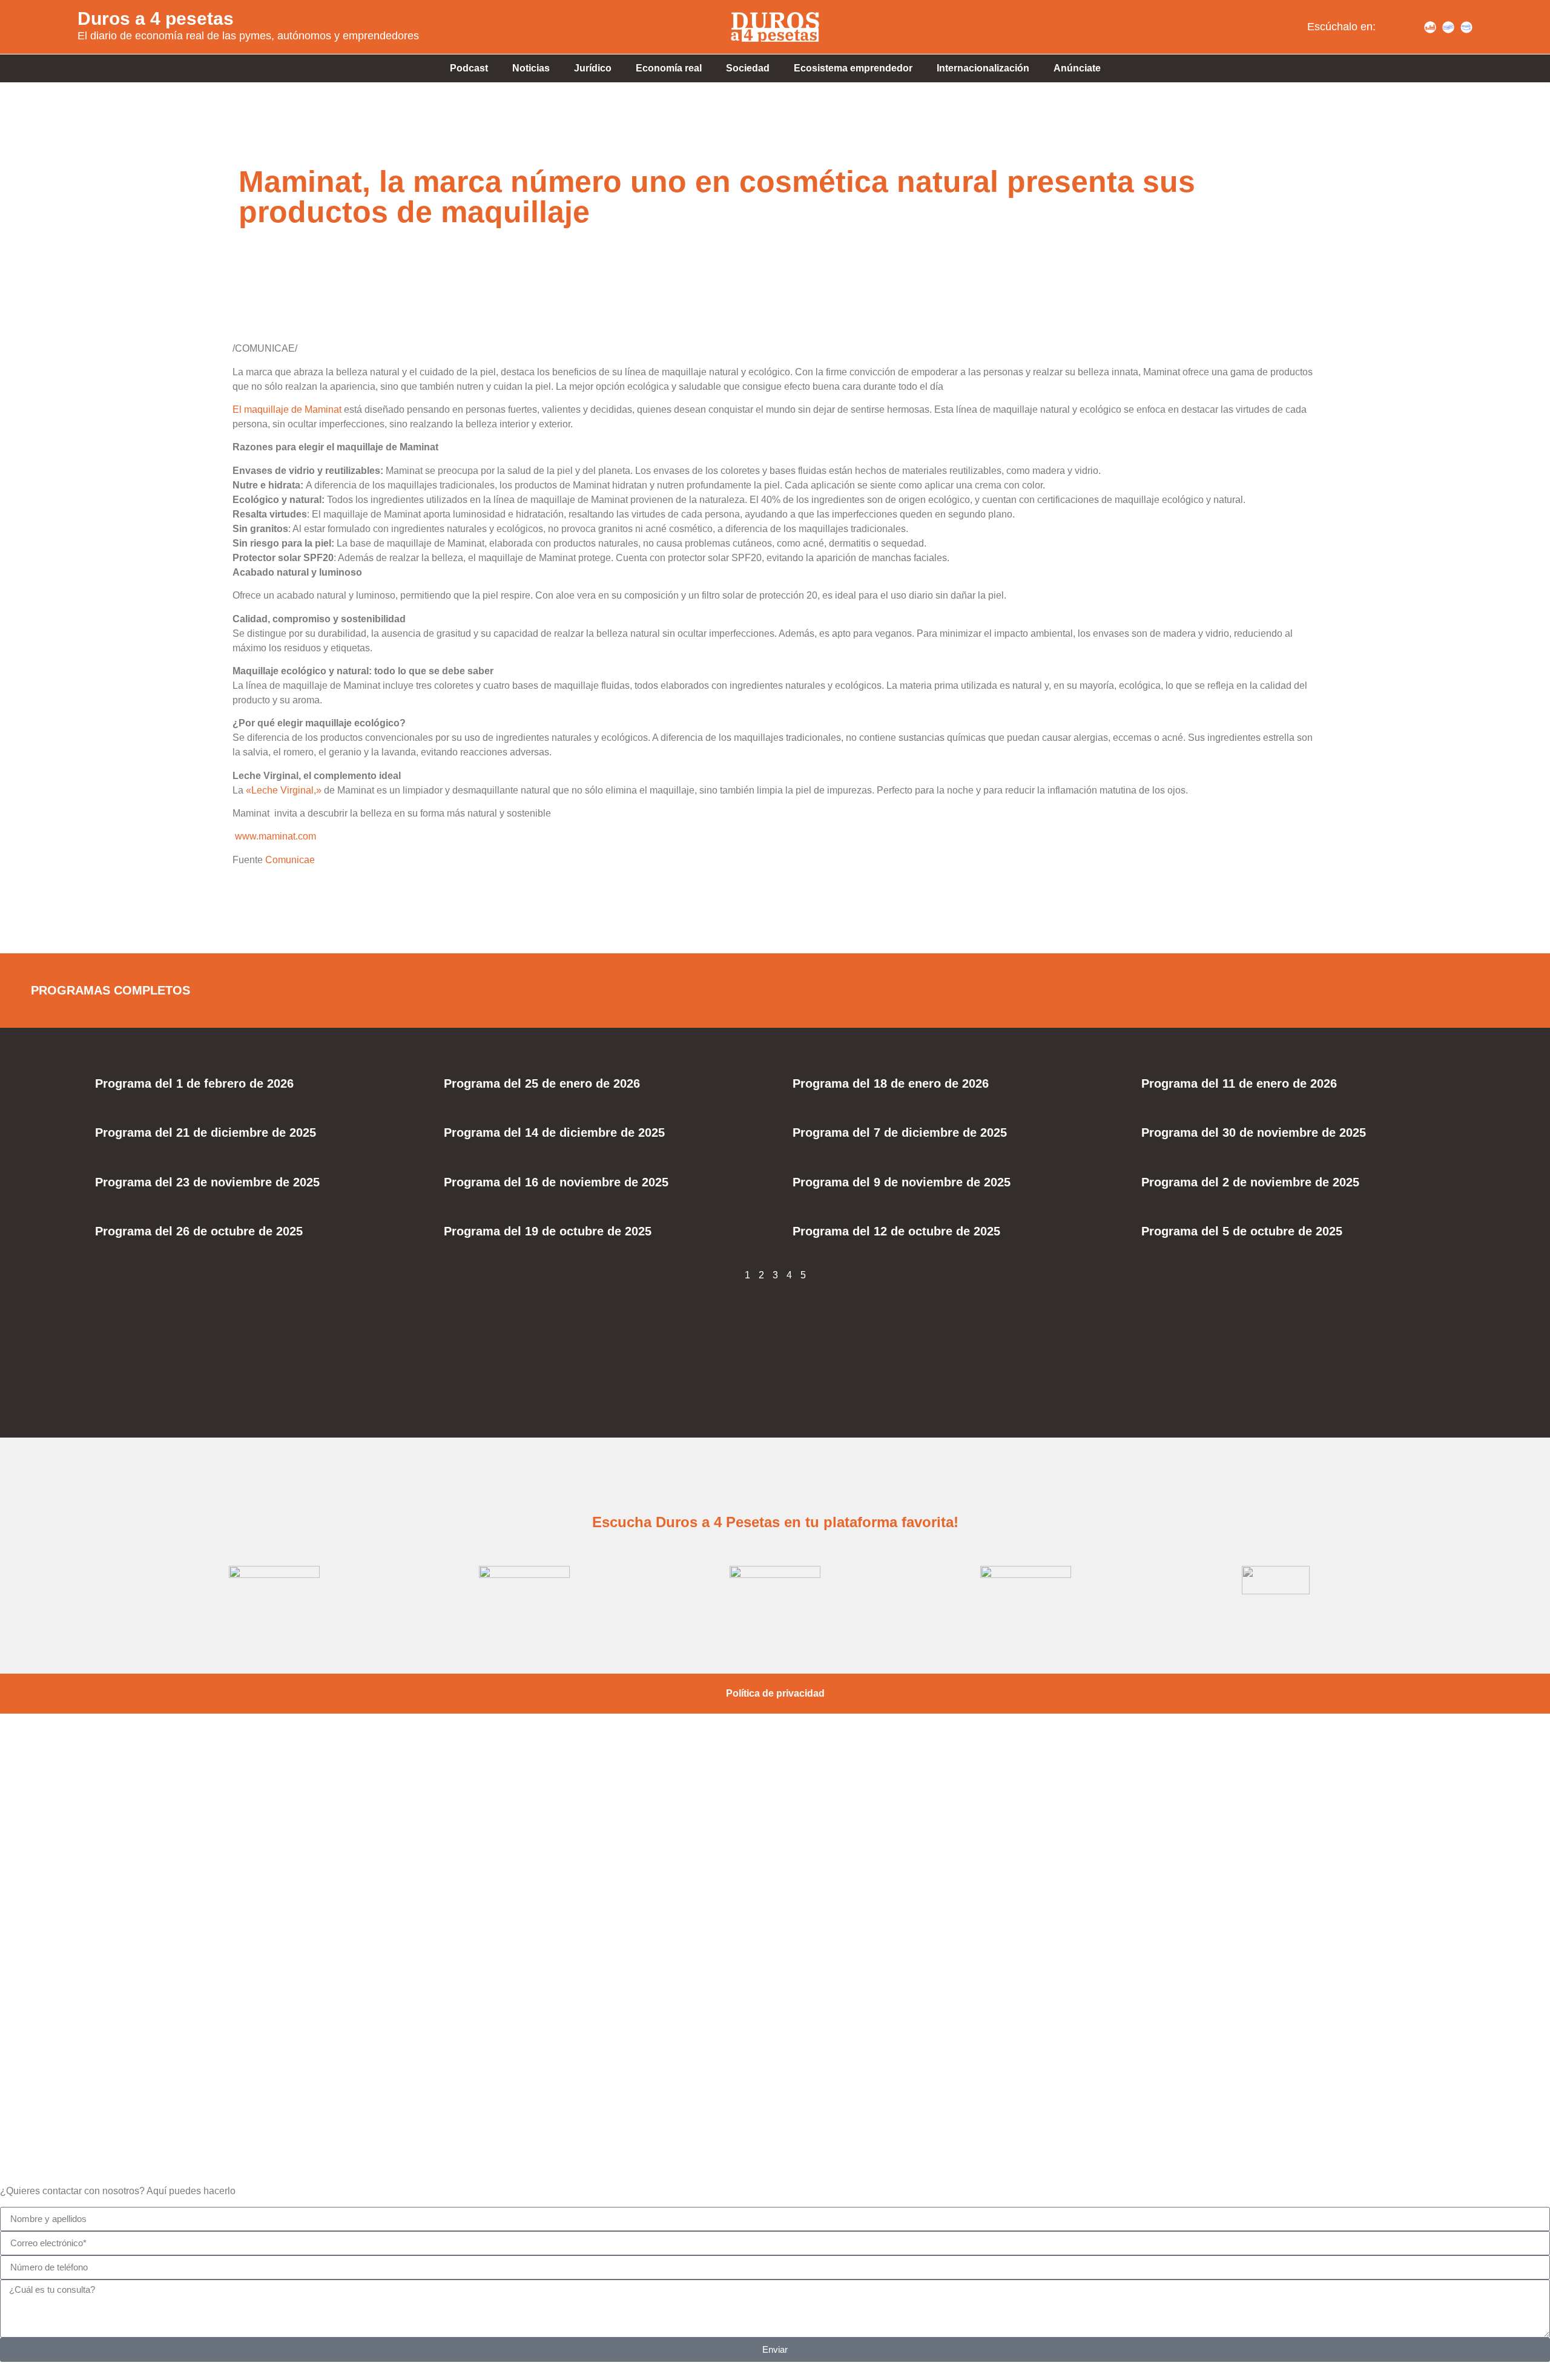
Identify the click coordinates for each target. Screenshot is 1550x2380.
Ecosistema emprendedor (853, 68)
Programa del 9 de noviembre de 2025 (902, 1182)
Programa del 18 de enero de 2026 (891, 1083)
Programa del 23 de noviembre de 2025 (207, 1182)
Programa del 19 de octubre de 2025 (548, 1231)
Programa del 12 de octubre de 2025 (896, 1231)
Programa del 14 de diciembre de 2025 (554, 1132)
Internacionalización (983, 68)
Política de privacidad (775, 1693)
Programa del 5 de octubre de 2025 (1242, 1231)
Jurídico (593, 68)
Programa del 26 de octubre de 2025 (199, 1231)
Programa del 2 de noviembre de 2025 (1250, 1182)
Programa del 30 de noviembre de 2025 (1254, 1132)
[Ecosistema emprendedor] (775, 1882)
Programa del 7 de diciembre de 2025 (900, 1132)
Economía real (669, 68)
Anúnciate (1077, 68)
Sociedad (748, 68)
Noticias (531, 68)
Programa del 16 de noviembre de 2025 (556, 1182)
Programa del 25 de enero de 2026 (542, 1083)
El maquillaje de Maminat (287, 409)
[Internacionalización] (775, 2055)
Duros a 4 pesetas (156, 18)
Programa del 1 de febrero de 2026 (194, 1083)
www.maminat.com (275, 836)
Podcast (469, 68)
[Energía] (775, 1968)
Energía (775, 2007)
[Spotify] (1394, 27)
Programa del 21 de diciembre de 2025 (206, 1132)
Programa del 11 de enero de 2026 (1239, 1083)
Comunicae (290, 860)
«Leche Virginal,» (284, 790)
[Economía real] (775, 1796)
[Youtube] (1412, 27)
